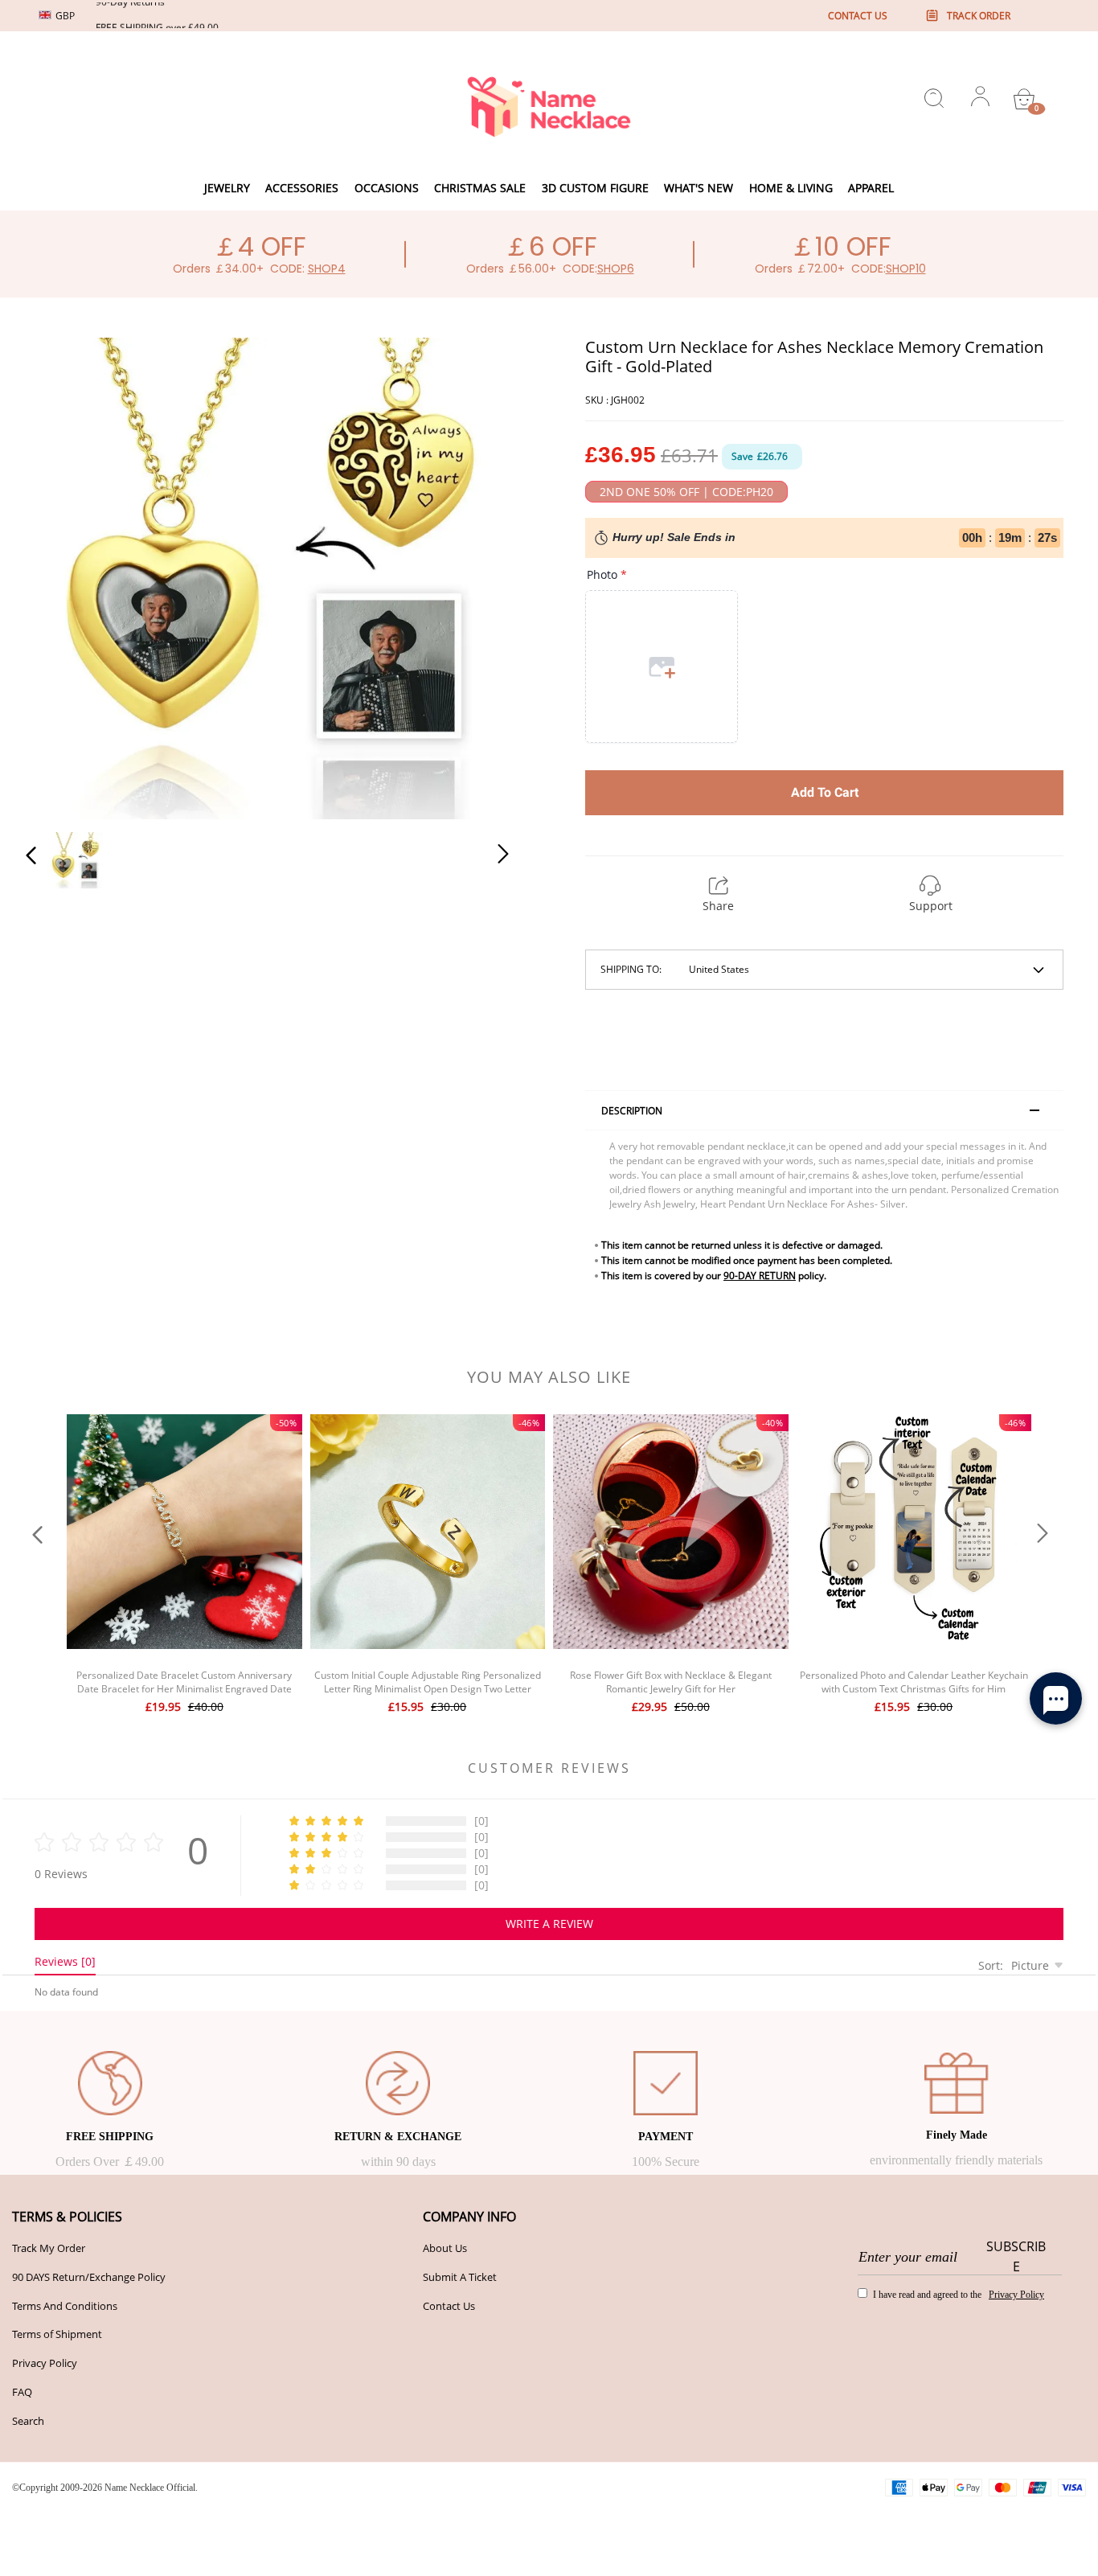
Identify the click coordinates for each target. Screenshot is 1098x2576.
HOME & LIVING (791, 188)
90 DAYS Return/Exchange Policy (89, 2277)
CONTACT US (858, 16)
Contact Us (449, 2306)
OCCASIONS (387, 188)
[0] (1024, 99)
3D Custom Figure (595, 188)
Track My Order (49, 2248)
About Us (445, 2248)
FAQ (22, 2392)
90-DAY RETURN (760, 1276)
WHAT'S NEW (699, 188)
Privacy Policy (45, 2363)
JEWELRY (227, 188)
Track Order (979, 16)
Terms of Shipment (57, 2334)
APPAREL (871, 188)
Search (28, 2421)
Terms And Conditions (65, 2306)
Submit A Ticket (460, 2277)
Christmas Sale (480, 188)
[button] (64, 576)
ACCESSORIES (302, 188)
